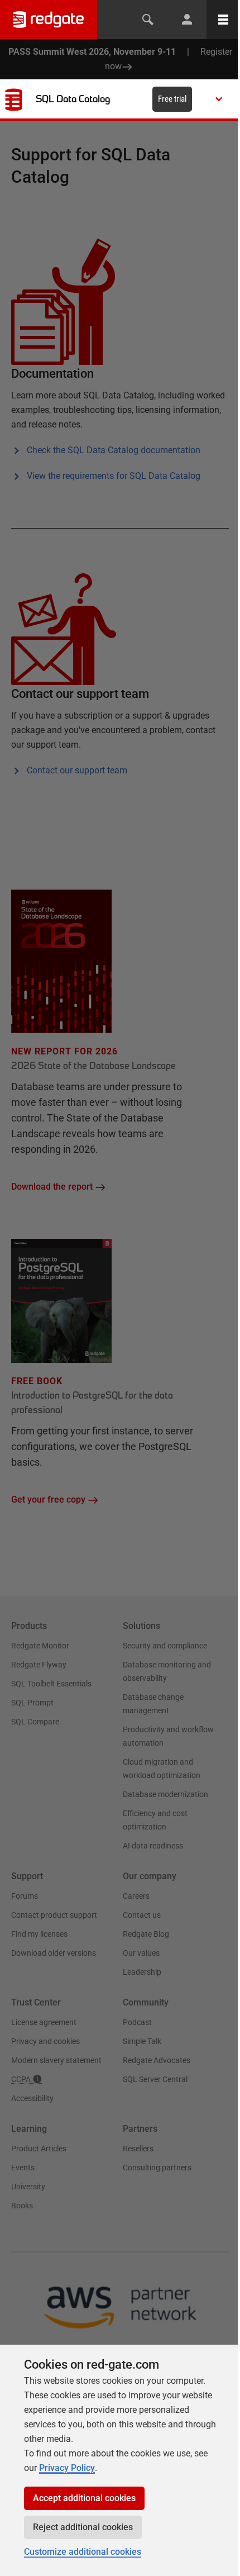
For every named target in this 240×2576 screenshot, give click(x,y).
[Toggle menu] (223, 20)
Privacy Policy (67, 2468)
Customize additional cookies (83, 2552)
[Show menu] (219, 99)
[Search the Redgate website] (148, 20)
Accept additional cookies (84, 2498)
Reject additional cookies (83, 2527)
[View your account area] (187, 20)
